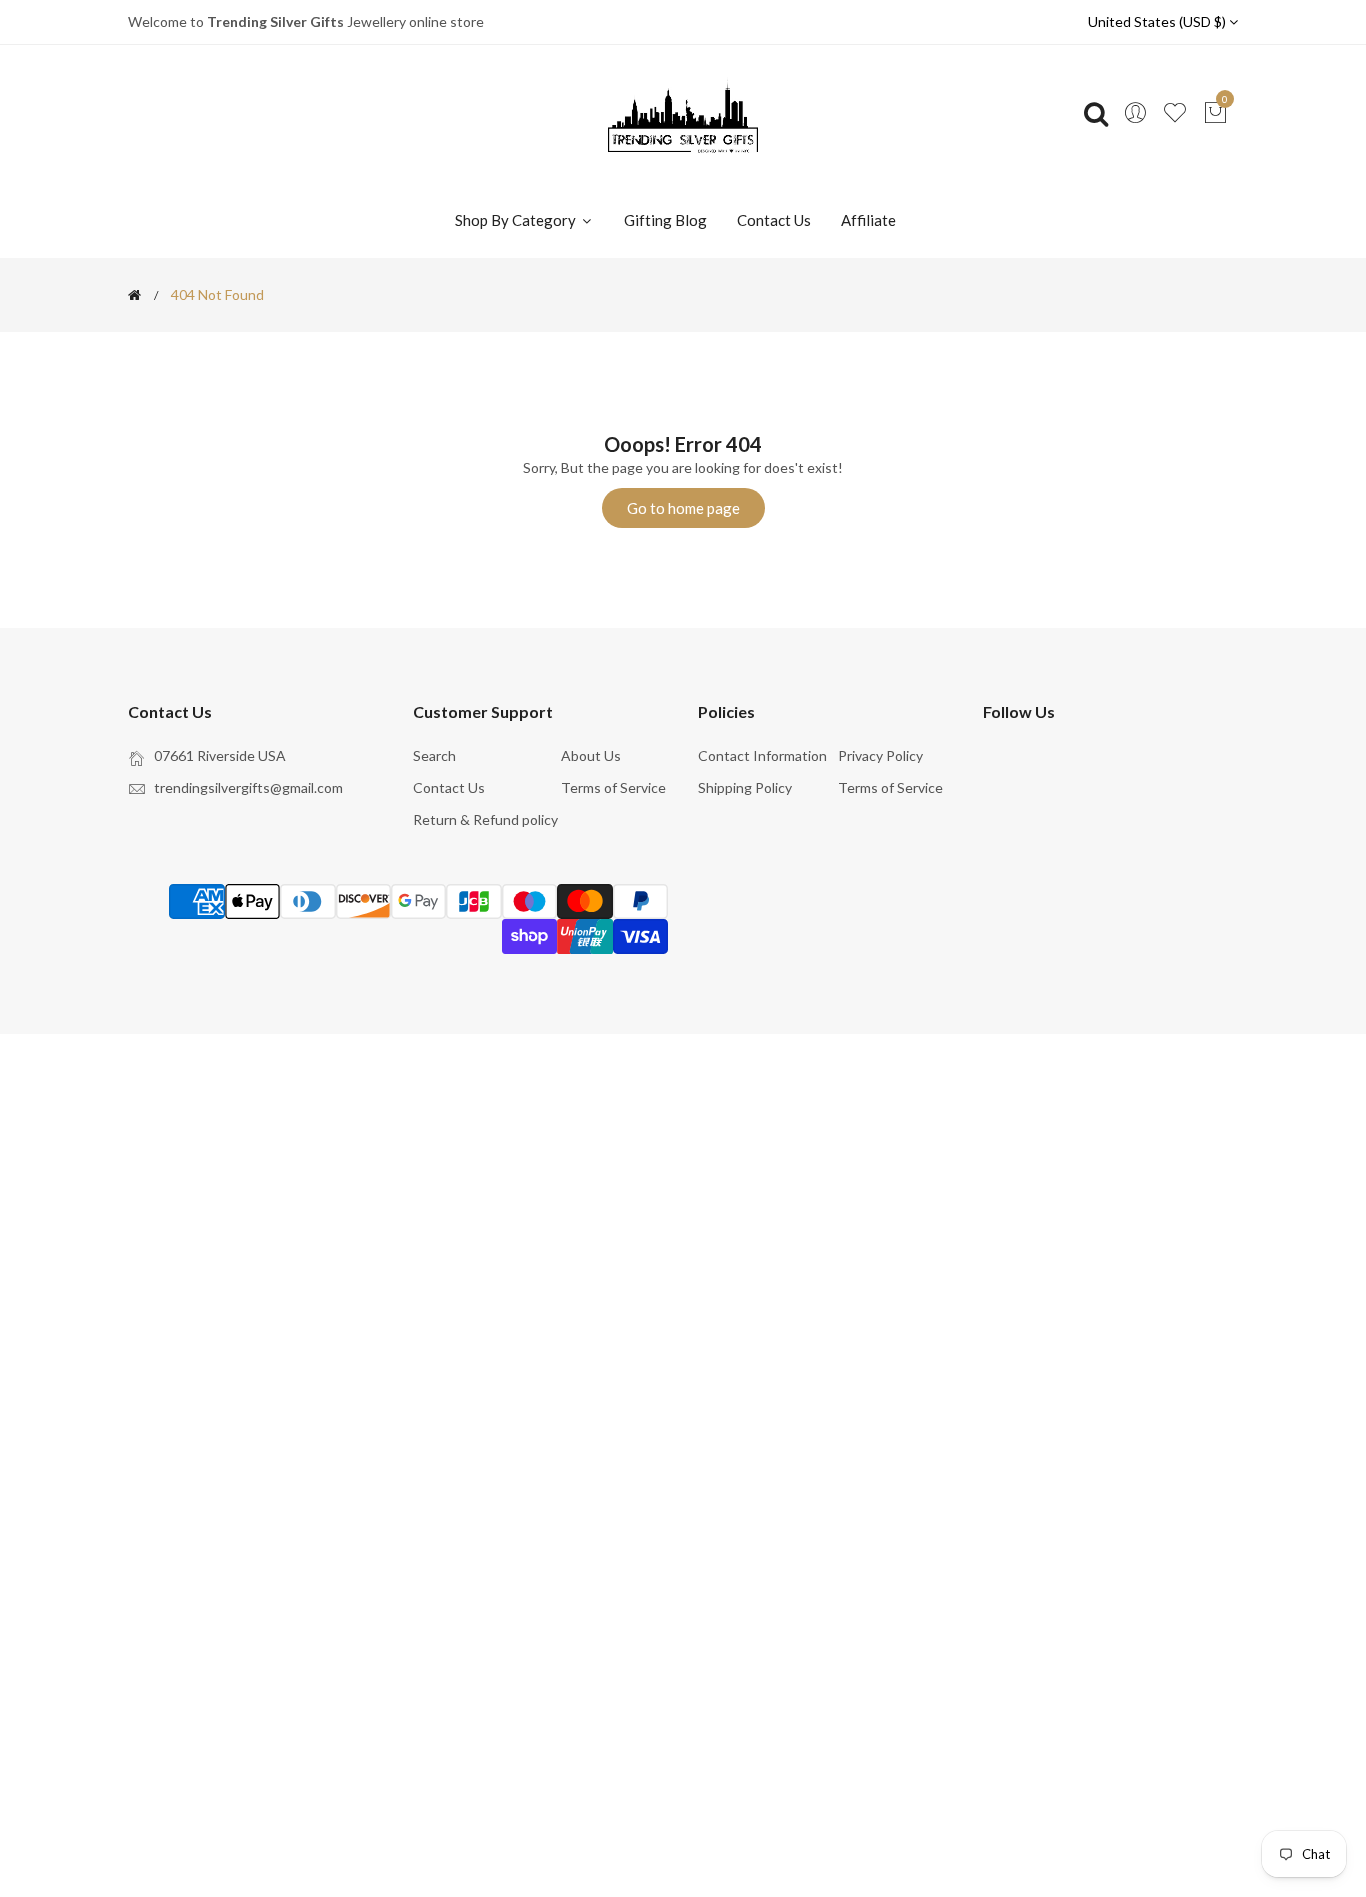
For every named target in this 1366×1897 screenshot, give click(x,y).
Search (434, 755)
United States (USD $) (1158, 21)
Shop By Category (517, 220)
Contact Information (762, 755)
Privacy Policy (880, 755)
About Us (591, 755)
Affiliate (868, 220)
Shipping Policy (745, 787)
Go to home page (683, 508)
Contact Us (774, 220)
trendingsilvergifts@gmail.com (248, 787)
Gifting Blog (665, 220)
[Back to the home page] (134, 295)
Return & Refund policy (485, 819)
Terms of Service (613, 787)
